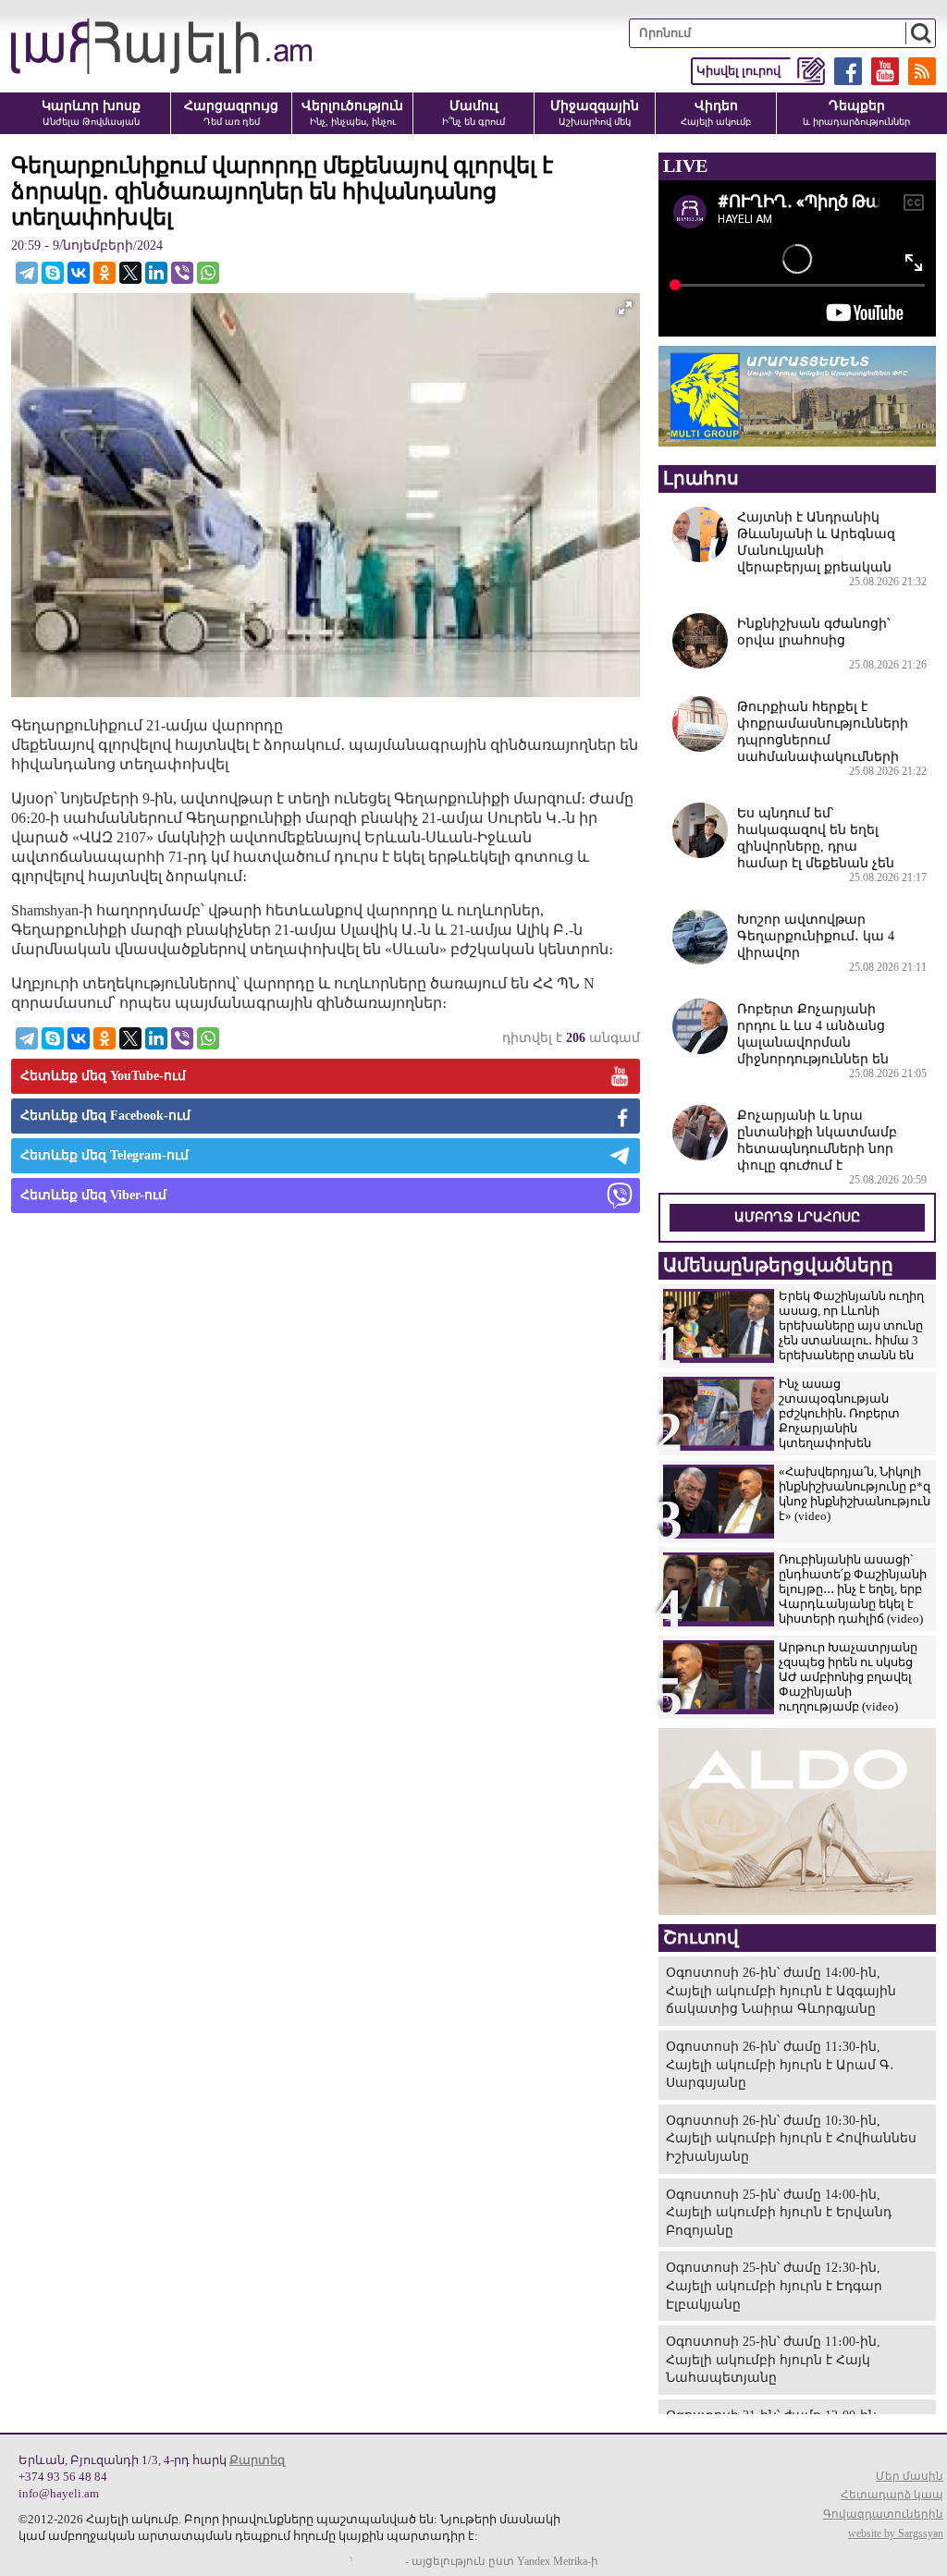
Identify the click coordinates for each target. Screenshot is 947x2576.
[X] (130, 273)
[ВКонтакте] (79, 273)
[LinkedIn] (156, 273)
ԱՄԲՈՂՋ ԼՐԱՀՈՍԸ (797, 1217)
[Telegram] (27, 273)
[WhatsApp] (208, 273)
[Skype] (53, 273)
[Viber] (182, 273)
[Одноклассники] (105, 273)
